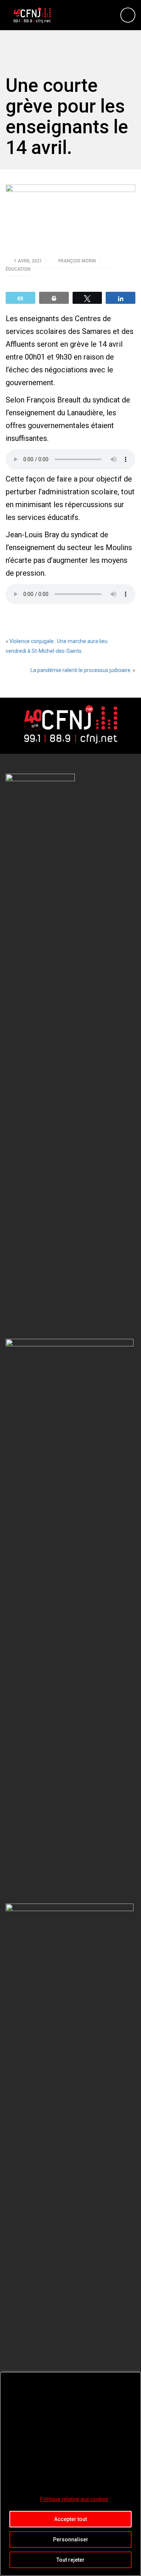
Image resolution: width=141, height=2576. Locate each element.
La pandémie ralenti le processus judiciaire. (81, 670)
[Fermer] (133, 2378)
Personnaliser (71, 2539)
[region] (70, 2474)
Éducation (18, 269)
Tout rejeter (70, 2560)
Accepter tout (70, 2519)
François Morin (78, 261)
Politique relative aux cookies (74, 2499)
